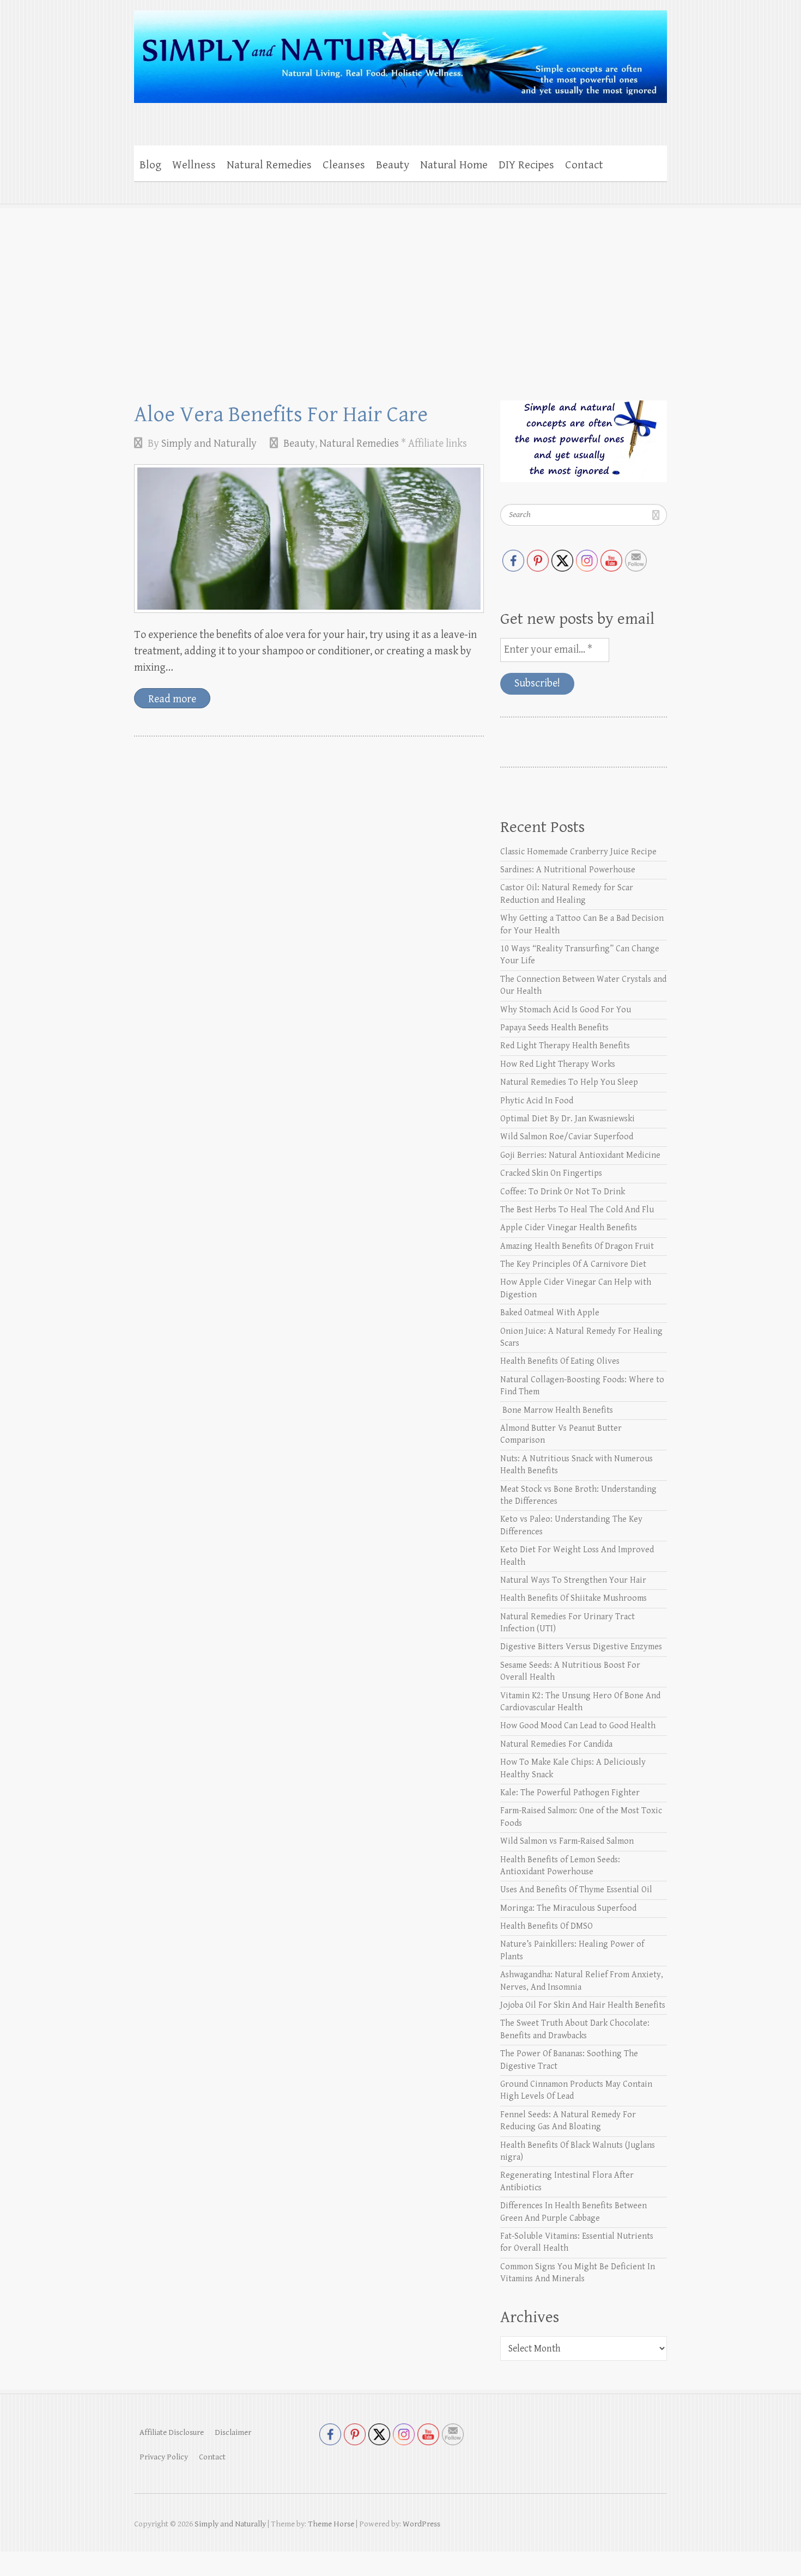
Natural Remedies (269, 165)
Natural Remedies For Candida (556, 1744)
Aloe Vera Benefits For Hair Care (281, 415)
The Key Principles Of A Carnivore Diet (573, 1264)
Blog (150, 165)
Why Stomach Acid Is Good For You (566, 1010)
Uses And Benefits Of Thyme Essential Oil (576, 1890)
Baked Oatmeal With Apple (550, 1313)
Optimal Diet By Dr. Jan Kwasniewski (568, 1119)
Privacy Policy (164, 2457)
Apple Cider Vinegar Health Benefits (569, 1228)
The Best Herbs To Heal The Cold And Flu (577, 1210)
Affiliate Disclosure (172, 2432)
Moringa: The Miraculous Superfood (568, 1908)
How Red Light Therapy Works (558, 1064)
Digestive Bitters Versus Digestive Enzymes (581, 1647)
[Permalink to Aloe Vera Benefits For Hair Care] (309, 539)
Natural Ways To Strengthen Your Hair (573, 1580)
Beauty (393, 165)
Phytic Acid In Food (537, 1101)
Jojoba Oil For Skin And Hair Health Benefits (583, 2005)
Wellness (194, 165)
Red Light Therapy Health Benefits (565, 1046)
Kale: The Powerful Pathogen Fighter (570, 1793)
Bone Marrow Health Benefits (557, 1410)
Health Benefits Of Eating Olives (560, 1361)
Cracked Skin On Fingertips (551, 1173)
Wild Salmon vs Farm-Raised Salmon (567, 1841)
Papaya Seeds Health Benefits (554, 1028)
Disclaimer (233, 2432)
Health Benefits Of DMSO (547, 1926)
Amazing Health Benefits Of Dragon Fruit (577, 1246)
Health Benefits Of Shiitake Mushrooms (574, 1598)
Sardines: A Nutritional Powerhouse (568, 870)
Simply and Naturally (209, 444)
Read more (172, 699)
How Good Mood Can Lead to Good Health (578, 1726)
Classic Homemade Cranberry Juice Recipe (578, 852)
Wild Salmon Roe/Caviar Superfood (567, 1137)
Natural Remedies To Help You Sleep (569, 1082)
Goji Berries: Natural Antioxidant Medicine (580, 1155)
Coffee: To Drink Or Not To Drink (563, 1192)
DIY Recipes (526, 165)
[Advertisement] (400, 286)
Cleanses (344, 165)
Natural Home (454, 165)
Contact (584, 165)
